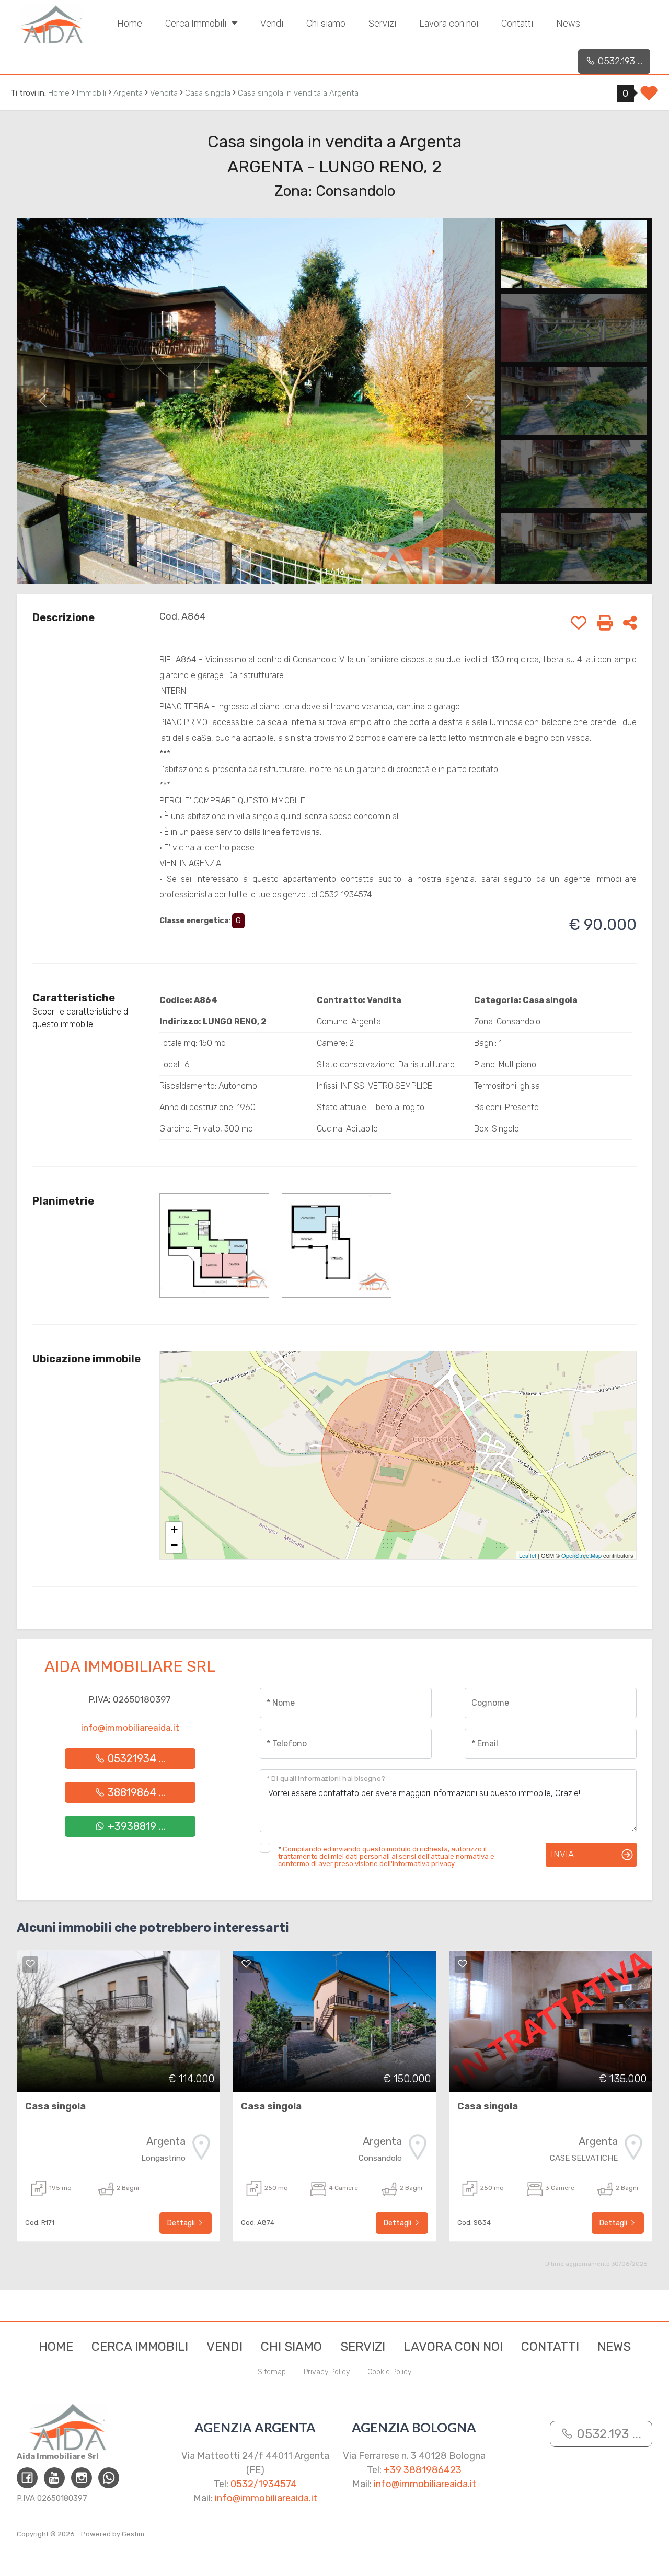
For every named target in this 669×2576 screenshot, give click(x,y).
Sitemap (272, 2372)
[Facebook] (27, 2478)
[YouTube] (54, 2478)
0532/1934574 (264, 2484)
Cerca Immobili (197, 23)
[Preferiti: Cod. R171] (30, 1964)
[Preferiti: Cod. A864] (579, 623)
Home (130, 23)
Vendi (272, 23)
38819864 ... (135, 1792)
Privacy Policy (327, 2372)
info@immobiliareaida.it (130, 1728)
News (568, 23)
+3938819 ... (135, 1826)
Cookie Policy (389, 2372)
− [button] (174, 1545)
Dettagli (182, 2223)
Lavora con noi (449, 23)
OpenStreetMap (581, 1555)
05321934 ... (135, 1758)
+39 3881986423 (423, 2470)
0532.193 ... (619, 61)
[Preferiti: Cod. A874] (246, 1964)
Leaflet (528, 1555)
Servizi (382, 23)
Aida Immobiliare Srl (130, 1666)
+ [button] (174, 1529)
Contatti (517, 23)
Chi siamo (326, 23)
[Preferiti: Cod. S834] (463, 1964)
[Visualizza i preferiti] (649, 97)
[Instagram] (82, 2478)
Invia (562, 1854)
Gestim (133, 2534)
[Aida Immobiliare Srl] (52, 24)
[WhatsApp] (109, 2478)
